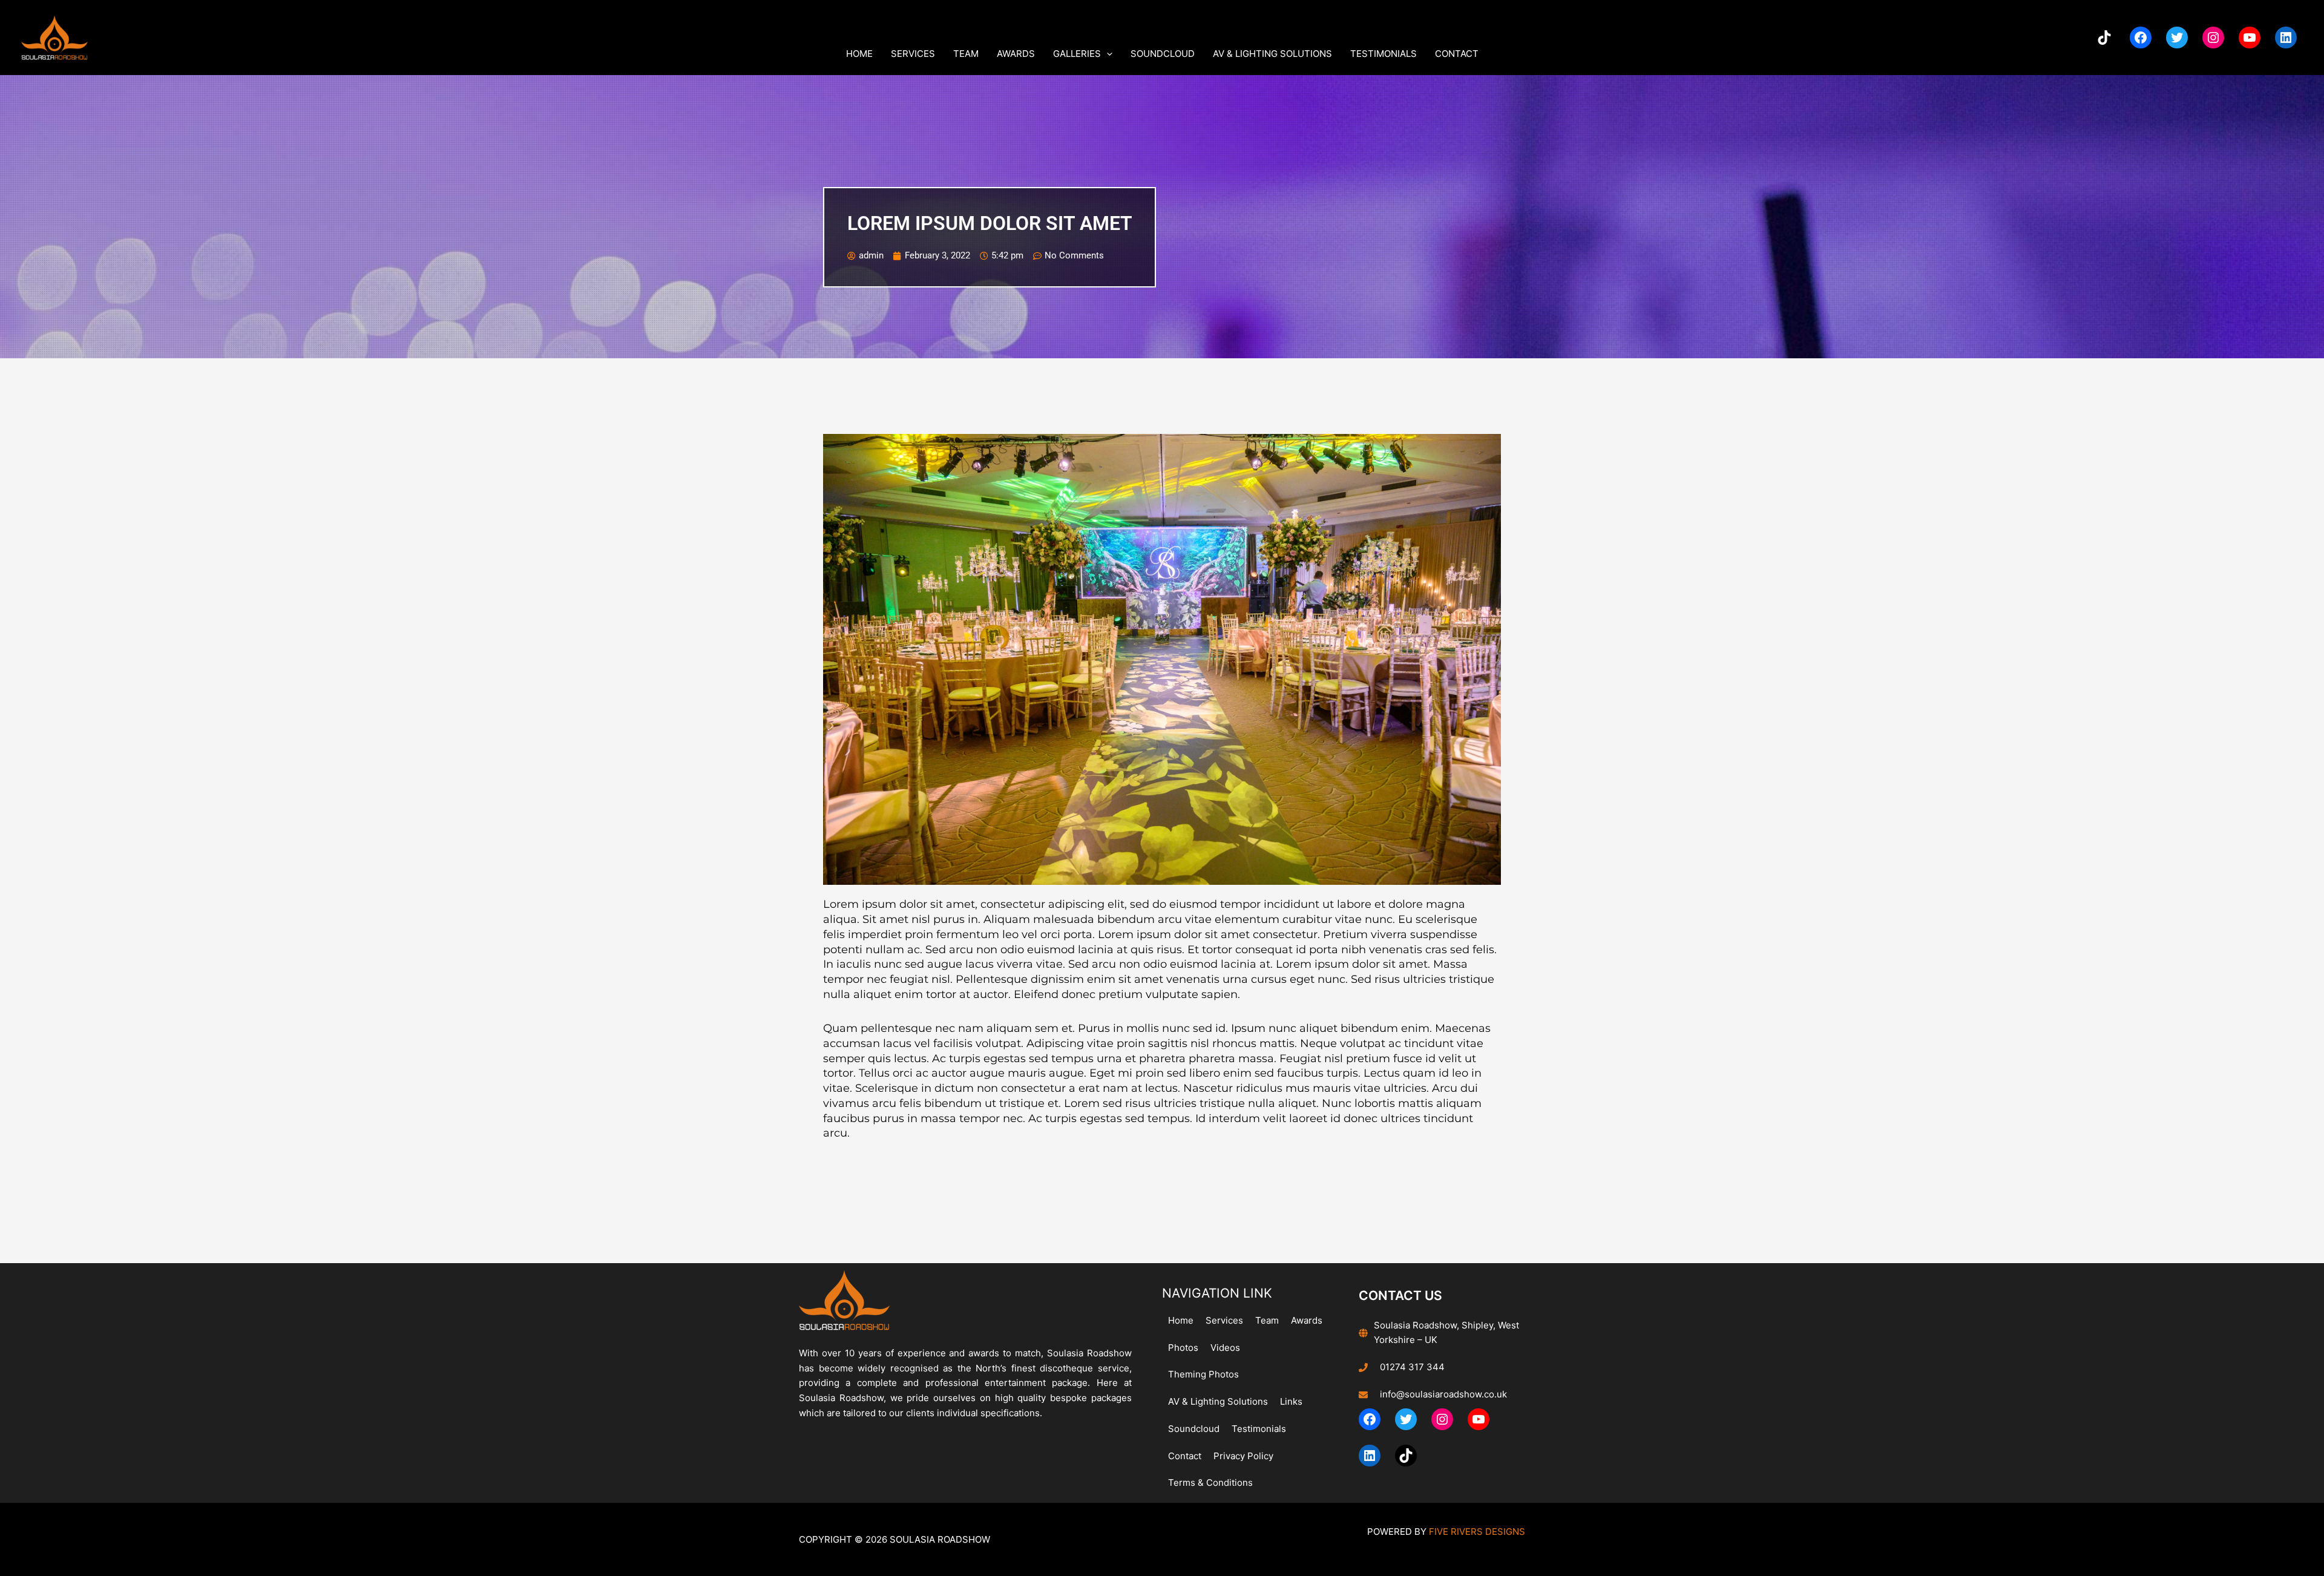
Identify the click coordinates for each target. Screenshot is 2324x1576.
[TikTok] (2104, 38)
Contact (1457, 54)
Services (913, 54)
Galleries (1077, 54)
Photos (1183, 1348)
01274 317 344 (1412, 1367)
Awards (1016, 54)
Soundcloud (1163, 54)
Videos (1225, 1348)
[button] (1107, 54)
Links (1291, 1401)
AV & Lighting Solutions (1272, 54)
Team (966, 54)
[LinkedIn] (2286, 38)
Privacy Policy (1243, 1456)
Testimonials (1384, 54)
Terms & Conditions (1210, 1482)
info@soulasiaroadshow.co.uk (1443, 1394)
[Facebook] (2141, 38)
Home (859, 54)
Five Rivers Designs (1477, 1532)
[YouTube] (2250, 38)
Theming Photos (1203, 1374)
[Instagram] (2213, 38)
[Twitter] (2177, 38)
